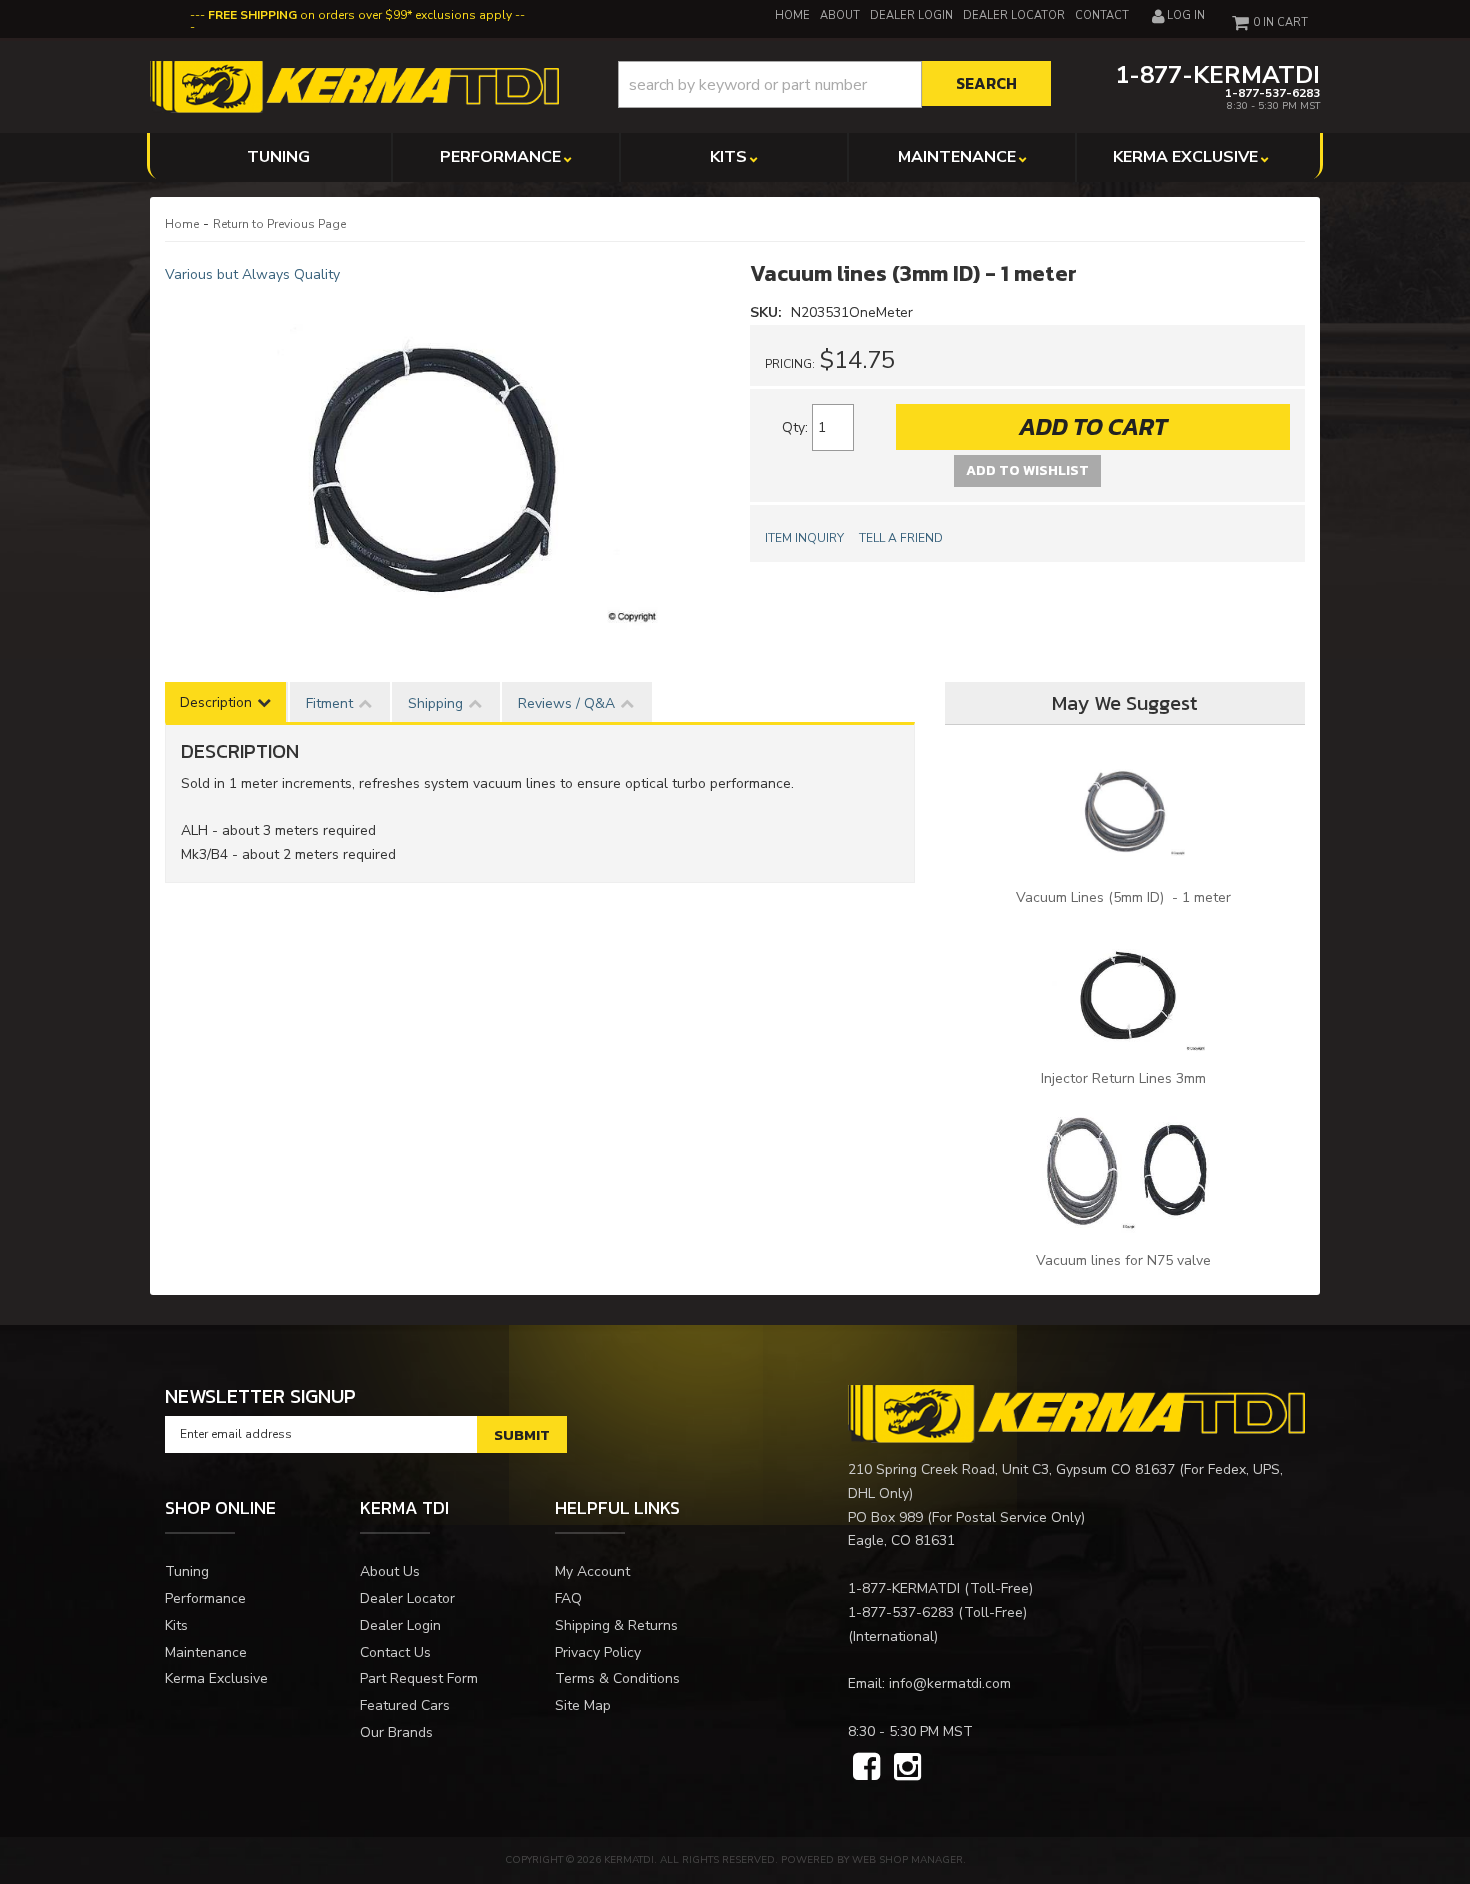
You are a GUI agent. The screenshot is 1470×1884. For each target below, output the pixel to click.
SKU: (768, 312)
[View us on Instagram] (907, 1768)
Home (182, 224)
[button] (834, 84)
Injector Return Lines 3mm (1125, 1078)
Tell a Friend (901, 538)
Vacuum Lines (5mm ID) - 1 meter (1125, 897)
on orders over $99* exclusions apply (360, 15)
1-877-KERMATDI (904, 1588)
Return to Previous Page (279, 224)
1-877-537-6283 (901, 1612)
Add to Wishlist (1027, 470)
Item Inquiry (804, 538)
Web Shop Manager (907, 1860)
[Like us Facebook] (866, 1768)
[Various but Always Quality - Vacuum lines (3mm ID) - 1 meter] (442, 462)
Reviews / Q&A (566, 703)
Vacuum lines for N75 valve (1125, 1260)
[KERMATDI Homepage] (354, 85)
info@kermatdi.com (950, 1683)
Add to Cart (1093, 426)
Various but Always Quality (252, 274)
